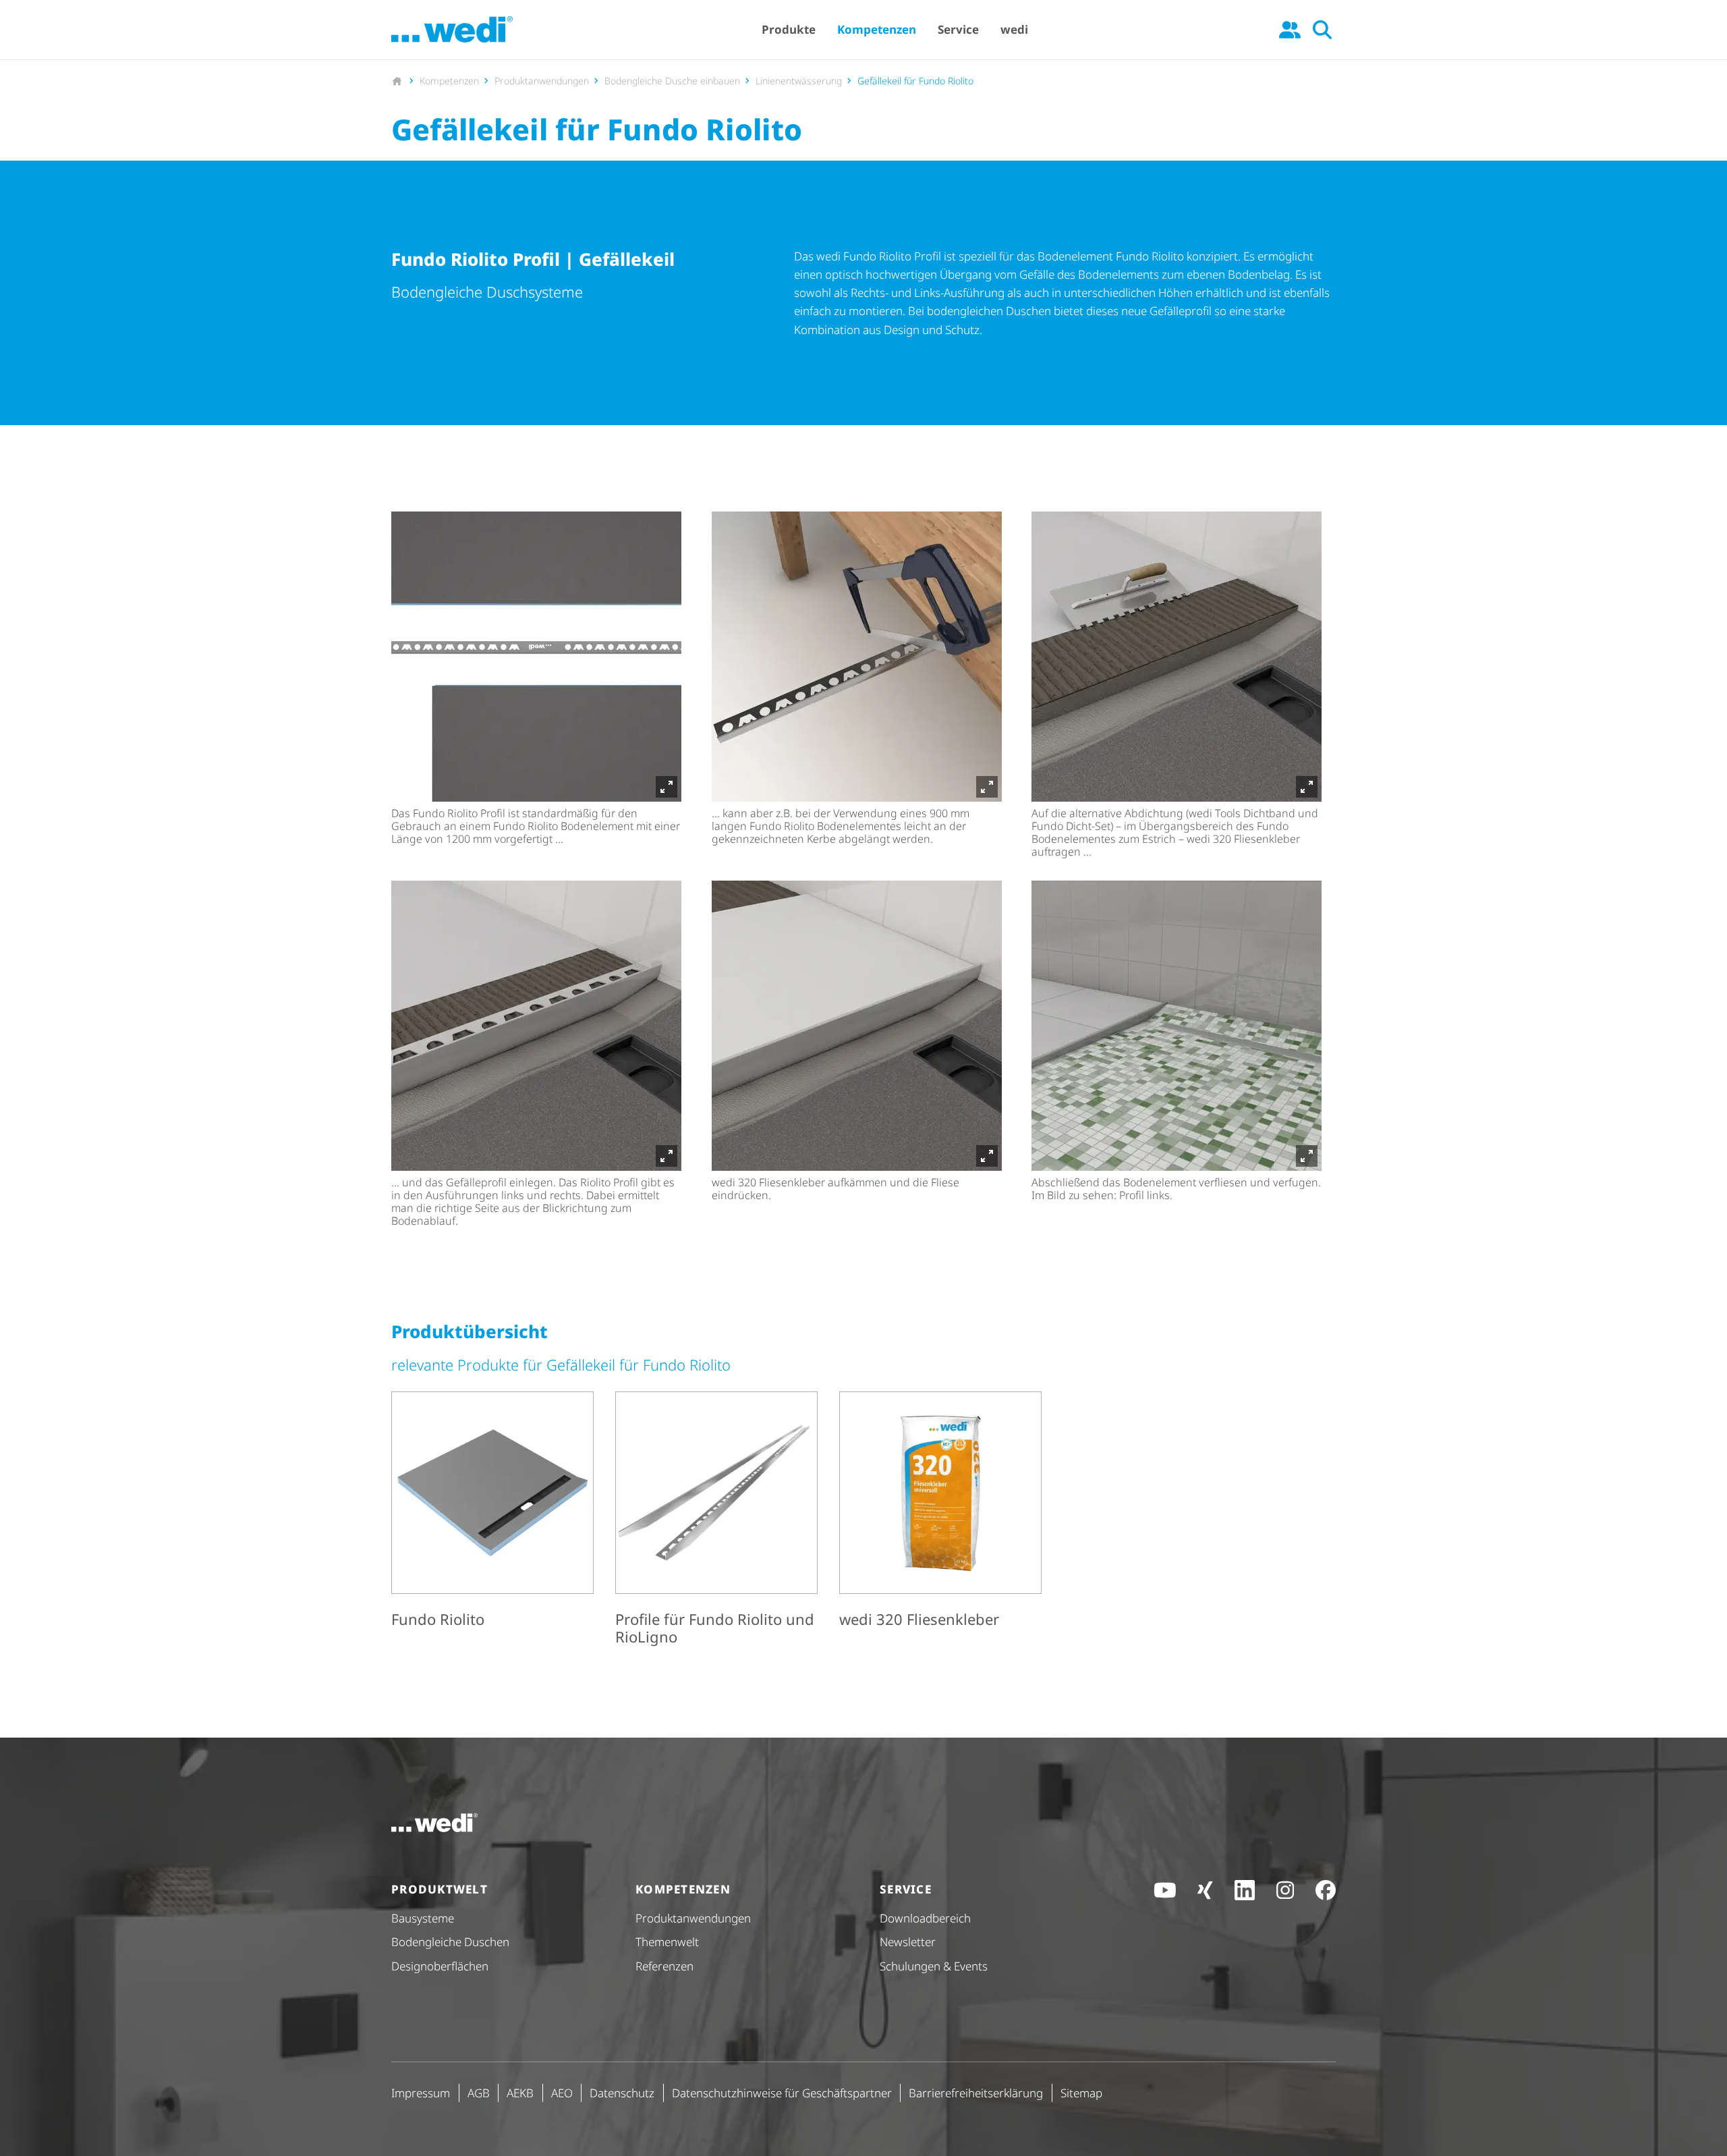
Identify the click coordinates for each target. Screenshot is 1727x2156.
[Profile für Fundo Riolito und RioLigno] (716, 1521)
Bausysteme (423, 1918)
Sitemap (1081, 2093)
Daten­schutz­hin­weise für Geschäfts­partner (782, 2093)
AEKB (520, 2093)
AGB (479, 2093)
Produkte (789, 29)
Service (958, 29)
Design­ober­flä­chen (440, 1966)
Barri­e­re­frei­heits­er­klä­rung (976, 2093)
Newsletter (908, 1942)
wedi (1014, 29)
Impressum (421, 2093)
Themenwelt (667, 1942)
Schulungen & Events (934, 1966)
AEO (562, 2093)
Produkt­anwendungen (693, 1918)
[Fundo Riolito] (492, 1521)
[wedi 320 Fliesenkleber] (940, 1521)
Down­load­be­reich (925, 1918)
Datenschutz (622, 2093)
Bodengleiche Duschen (450, 1942)
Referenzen (664, 1966)
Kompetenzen (877, 29)
